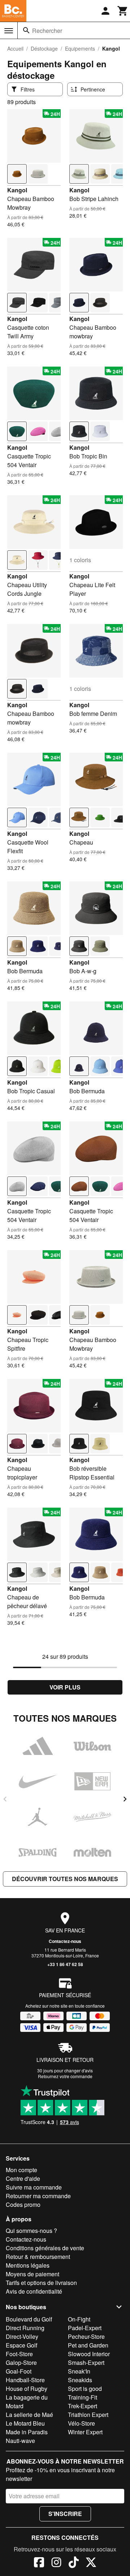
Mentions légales (28, 2265)
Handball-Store (25, 2380)
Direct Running (25, 2328)
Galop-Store (21, 2363)
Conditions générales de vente (45, 2248)
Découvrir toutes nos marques (65, 1879)
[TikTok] (74, 2563)
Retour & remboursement (38, 2257)
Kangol (17, 190)
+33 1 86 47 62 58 (65, 1964)
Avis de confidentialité (34, 2291)
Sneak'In (79, 2371)
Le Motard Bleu (25, 2423)
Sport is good (85, 2389)
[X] (91, 2563)
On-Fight (79, 2319)
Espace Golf (21, 2345)
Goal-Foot (19, 2371)
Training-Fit (83, 2397)
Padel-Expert (85, 2328)
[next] (125, 1799)
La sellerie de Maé (29, 2415)
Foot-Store (19, 2354)
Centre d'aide (23, 2178)
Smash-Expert (86, 2363)
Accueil (15, 48)
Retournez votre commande (65, 2076)
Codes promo (23, 2205)
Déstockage (44, 48)
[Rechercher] (26, 30)
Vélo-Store (81, 2423)
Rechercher (47, 31)
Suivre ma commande (34, 2187)
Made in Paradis (27, 2432)
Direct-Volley (22, 2336)
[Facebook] (39, 2563)
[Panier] (123, 11)
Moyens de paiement (32, 2274)
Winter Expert (85, 2432)
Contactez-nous (65, 1941)
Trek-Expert (83, 2406)
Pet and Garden (88, 2345)
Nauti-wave (20, 2441)
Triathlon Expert (88, 2415)
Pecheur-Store (86, 2336)
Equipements (80, 48)
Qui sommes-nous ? (31, 2231)
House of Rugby (27, 2389)
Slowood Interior (89, 2354)
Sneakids (80, 2380)
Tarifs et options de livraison (41, 2283)
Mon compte (21, 2170)
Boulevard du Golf (29, 2319)
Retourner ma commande (38, 2196)
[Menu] (9, 31)
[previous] (5, 1799)
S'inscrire (65, 2514)
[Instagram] (56, 2563)
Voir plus (65, 1687)
